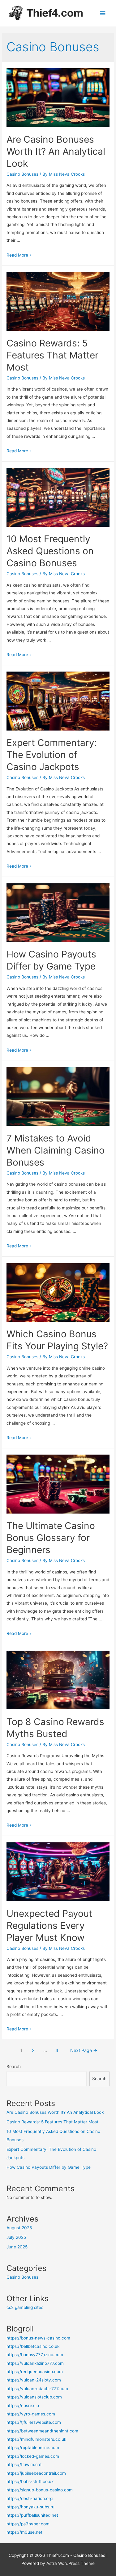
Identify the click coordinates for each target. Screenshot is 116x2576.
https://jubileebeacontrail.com (36, 2473)
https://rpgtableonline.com (33, 2448)
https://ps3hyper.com (28, 2524)
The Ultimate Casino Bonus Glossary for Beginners (51, 1538)
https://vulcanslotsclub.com (34, 2397)
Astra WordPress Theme (71, 2563)
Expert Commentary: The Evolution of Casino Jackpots (52, 755)
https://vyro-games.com (31, 2414)
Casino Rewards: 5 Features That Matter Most (52, 355)
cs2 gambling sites (25, 2307)
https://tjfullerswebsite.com (34, 2422)
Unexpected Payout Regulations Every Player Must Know (49, 1925)
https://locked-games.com (33, 2456)
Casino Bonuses (22, 174)
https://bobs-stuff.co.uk (30, 2482)
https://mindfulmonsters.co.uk (36, 2439)
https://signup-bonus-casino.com (40, 2490)
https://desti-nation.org (30, 2499)
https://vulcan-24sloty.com (34, 2380)
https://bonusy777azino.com (35, 2355)
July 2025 (16, 2237)
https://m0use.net (24, 2532)
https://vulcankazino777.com (35, 2363)
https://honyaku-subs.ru (30, 2507)
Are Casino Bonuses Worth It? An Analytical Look (56, 151)
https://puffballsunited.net (32, 2515)
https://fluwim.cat (24, 2465)
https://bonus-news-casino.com (38, 2338)
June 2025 (17, 2247)
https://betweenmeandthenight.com (42, 2431)
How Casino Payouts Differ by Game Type (49, 2167)
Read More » (19, 255)
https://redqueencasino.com (35, 2372)
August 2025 (19, 2228)
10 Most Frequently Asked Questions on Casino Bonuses (50, 551)
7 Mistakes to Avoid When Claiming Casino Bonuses (56, 1150)
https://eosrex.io (23, 2406)
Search (14, 2067)
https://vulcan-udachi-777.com (37, 2389)
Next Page (84, 2050)
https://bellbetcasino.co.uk (33, 2346)
